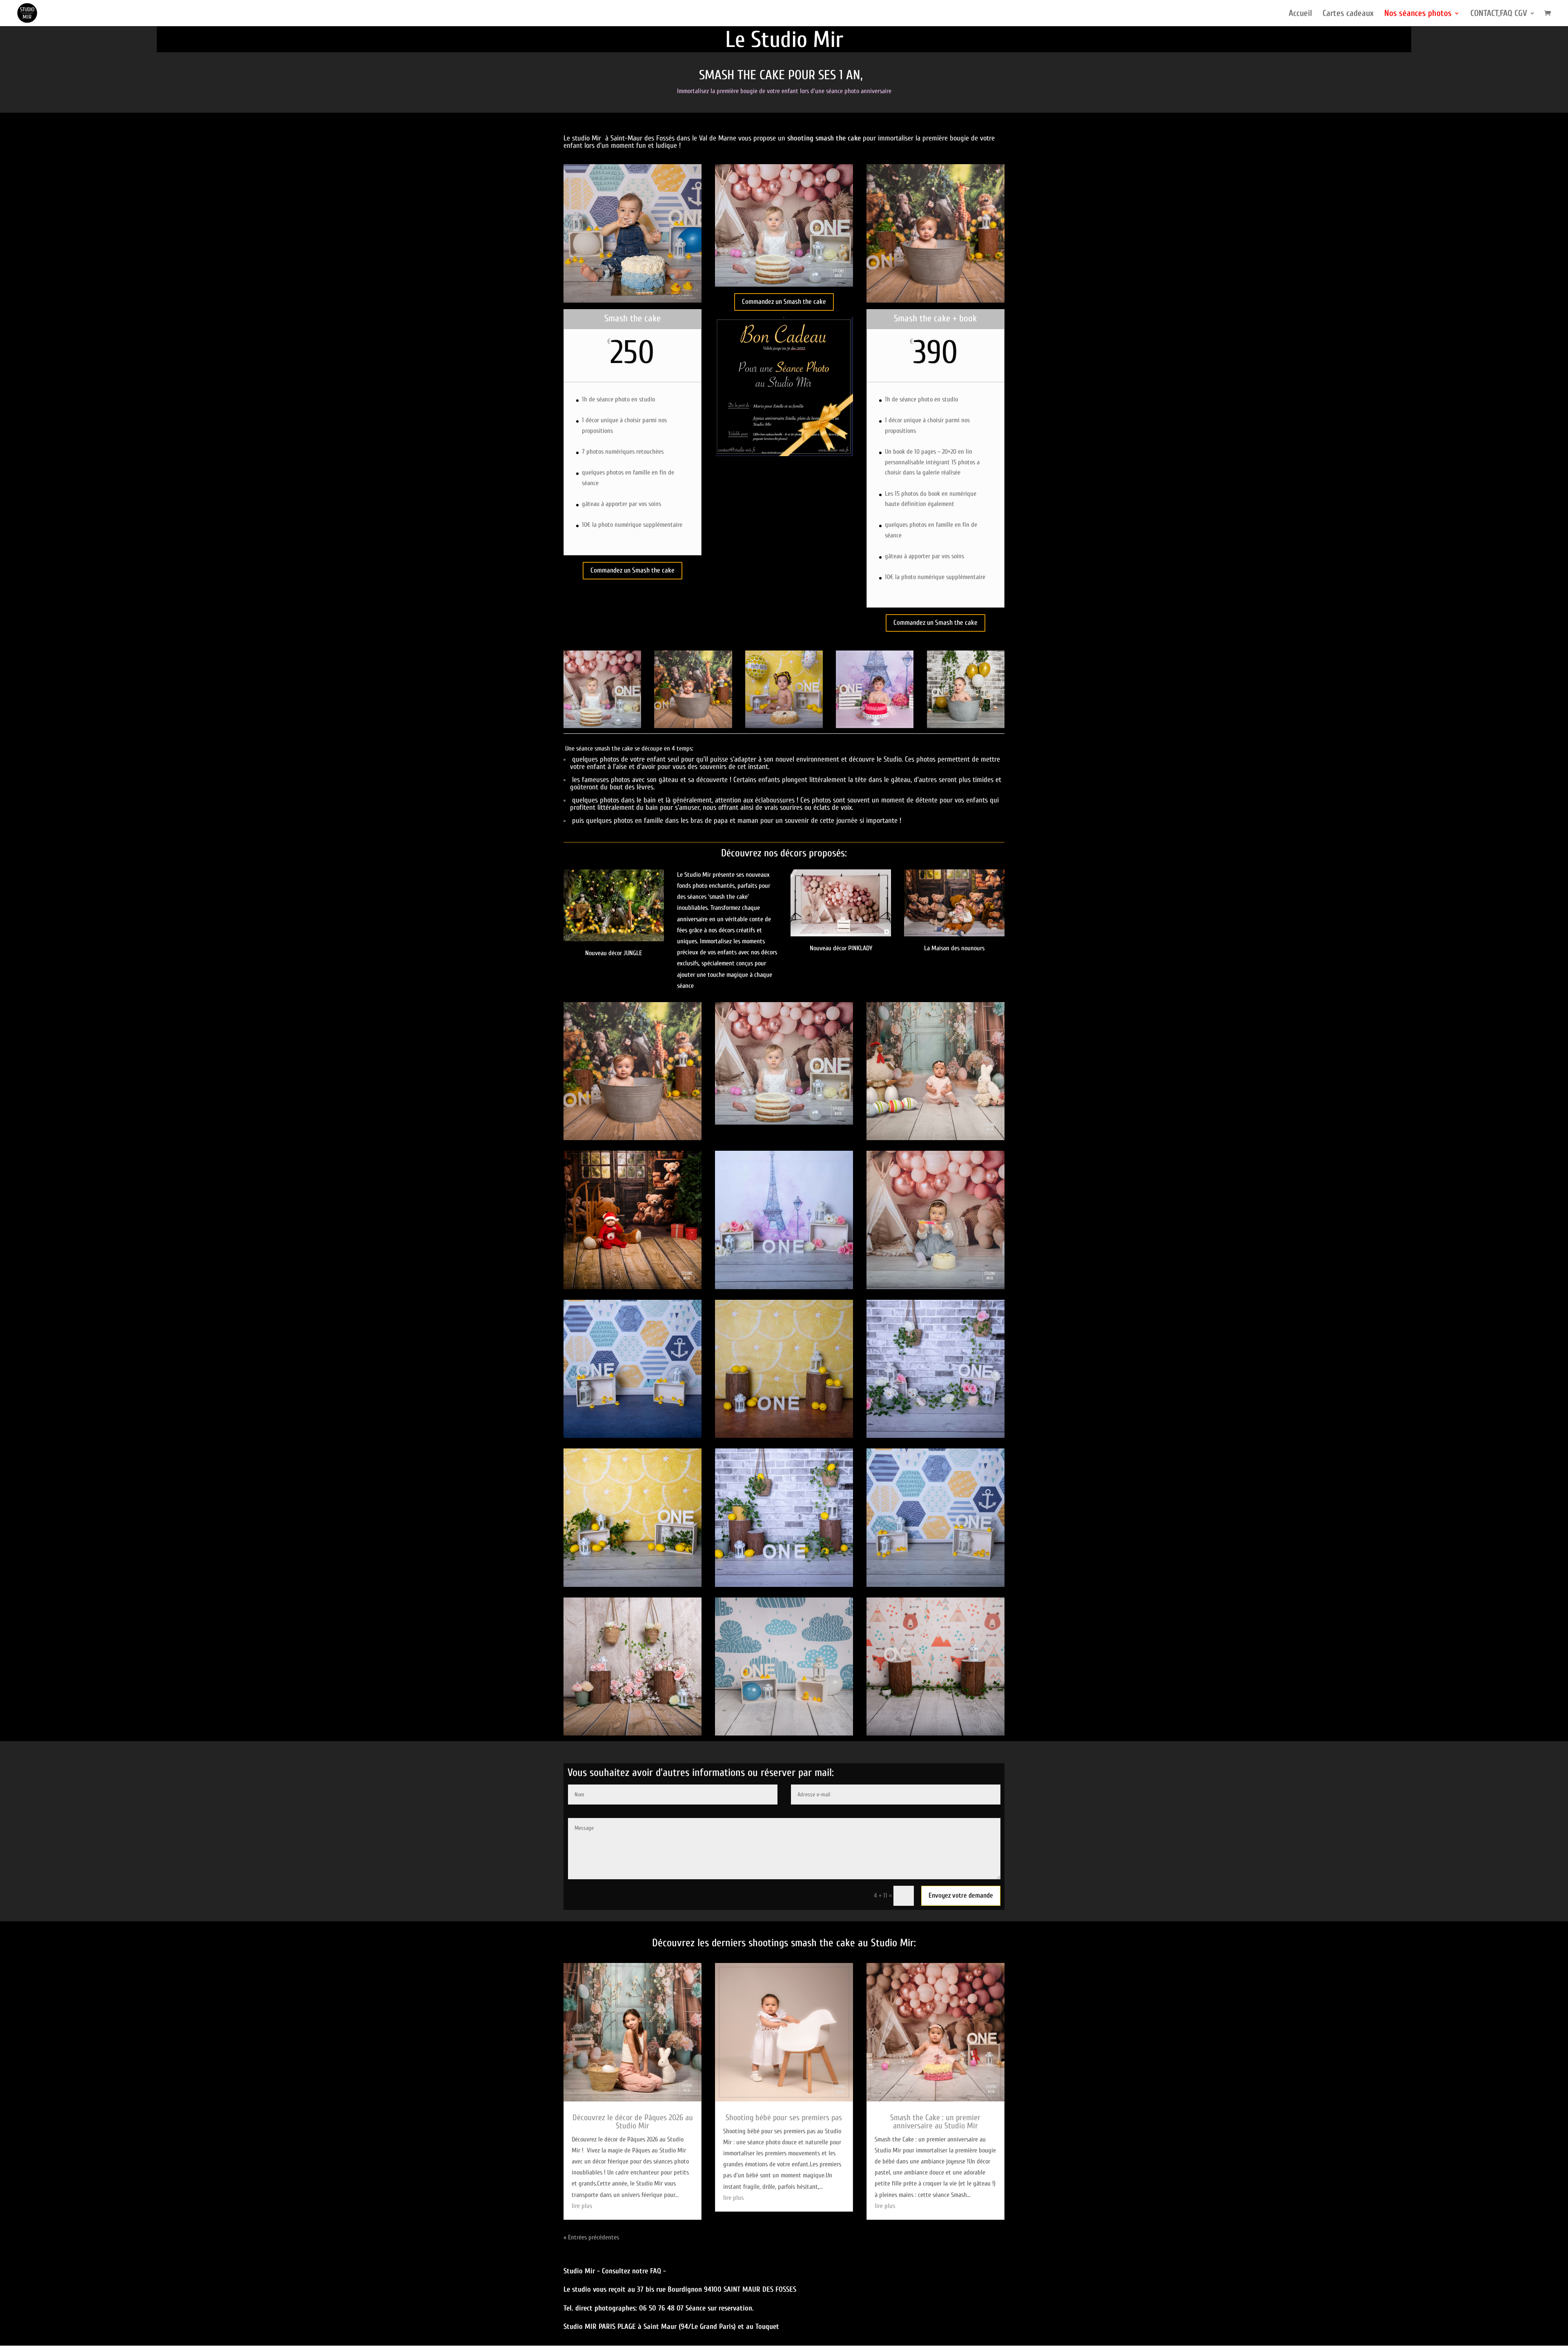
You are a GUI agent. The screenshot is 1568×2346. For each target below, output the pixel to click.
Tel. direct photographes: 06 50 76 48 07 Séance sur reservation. (659, 2308)
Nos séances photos (1418, 14)
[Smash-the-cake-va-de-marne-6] (784, 1287)
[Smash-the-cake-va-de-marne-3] (633, 1585)
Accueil (1300, 14)
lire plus (582, 2206)
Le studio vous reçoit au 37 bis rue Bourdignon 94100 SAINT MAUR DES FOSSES (680, 2289)
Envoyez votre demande (961, 1895)
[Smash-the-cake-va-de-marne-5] (633, 1436)
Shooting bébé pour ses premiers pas (784, 2118)
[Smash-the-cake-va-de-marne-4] (935, 1585)
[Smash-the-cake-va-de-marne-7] (784, 1585)
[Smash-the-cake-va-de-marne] (784, 1436)
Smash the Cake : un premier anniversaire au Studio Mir (935, 2122)
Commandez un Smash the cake (633, 570)
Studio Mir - (583, 2271)
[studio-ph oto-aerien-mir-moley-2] (935, 1287)
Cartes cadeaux (1348, 14)
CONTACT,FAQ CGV (1499, 14)
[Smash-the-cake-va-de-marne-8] (935, 1436)
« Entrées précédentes (591, 2237)
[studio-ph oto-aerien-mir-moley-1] (954, 934)
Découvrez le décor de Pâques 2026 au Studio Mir (633, 2122)
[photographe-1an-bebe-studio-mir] (841, 934)
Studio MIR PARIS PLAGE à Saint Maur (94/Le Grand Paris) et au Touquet (671, 2327)
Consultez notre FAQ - (634, 2271)
